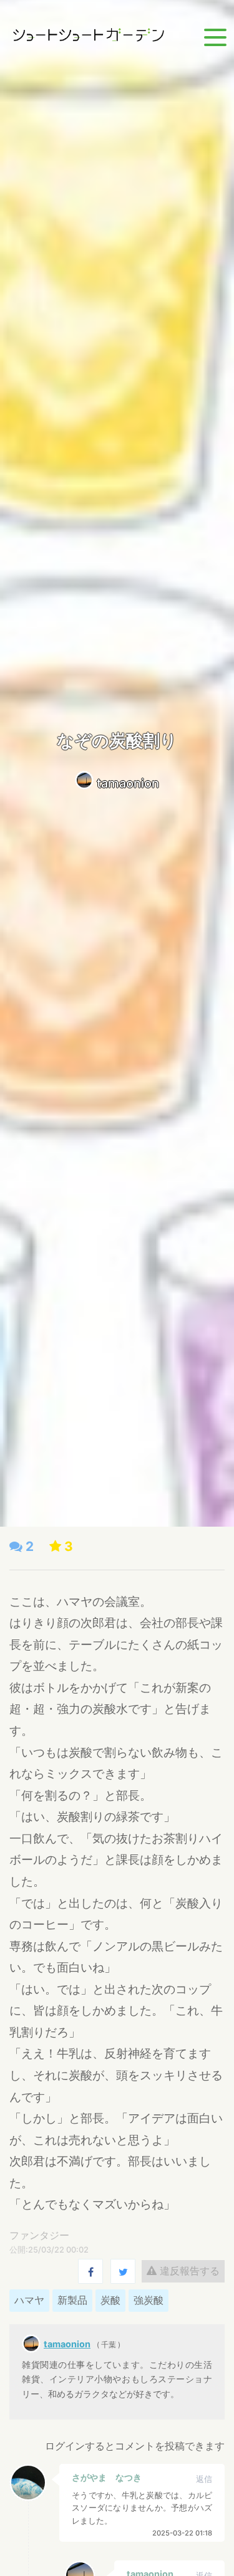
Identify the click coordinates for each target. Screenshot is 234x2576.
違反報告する (188, 2271)
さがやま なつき (107, 2477)
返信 (204, 2479)
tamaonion (128, 783)
